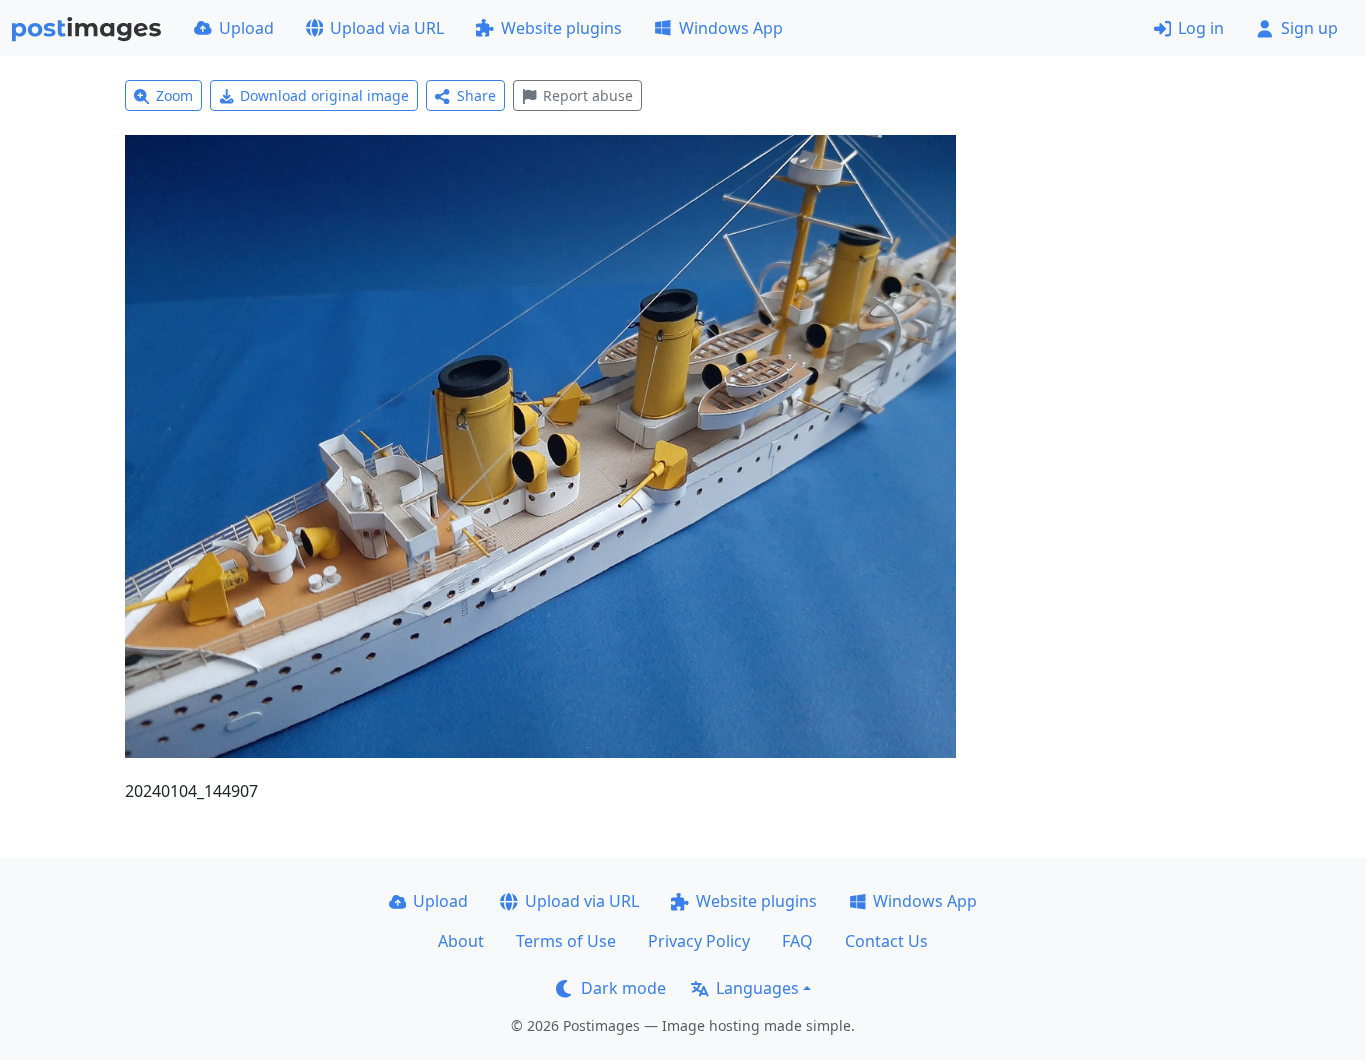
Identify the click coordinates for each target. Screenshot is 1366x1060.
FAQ (797, 941)
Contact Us (886, 941)
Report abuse (588, 95)
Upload (246, 28)
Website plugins (561, 28)
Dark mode (623, 988)
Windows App (731, 28)
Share (476, 95)
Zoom (174, 95)
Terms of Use (566, 941)
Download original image (324, 95)
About (461, 941)
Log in (1201, 28)
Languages (757, 988)
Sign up (1309, 28)
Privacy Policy (699, 941)
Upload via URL (387, 28)
